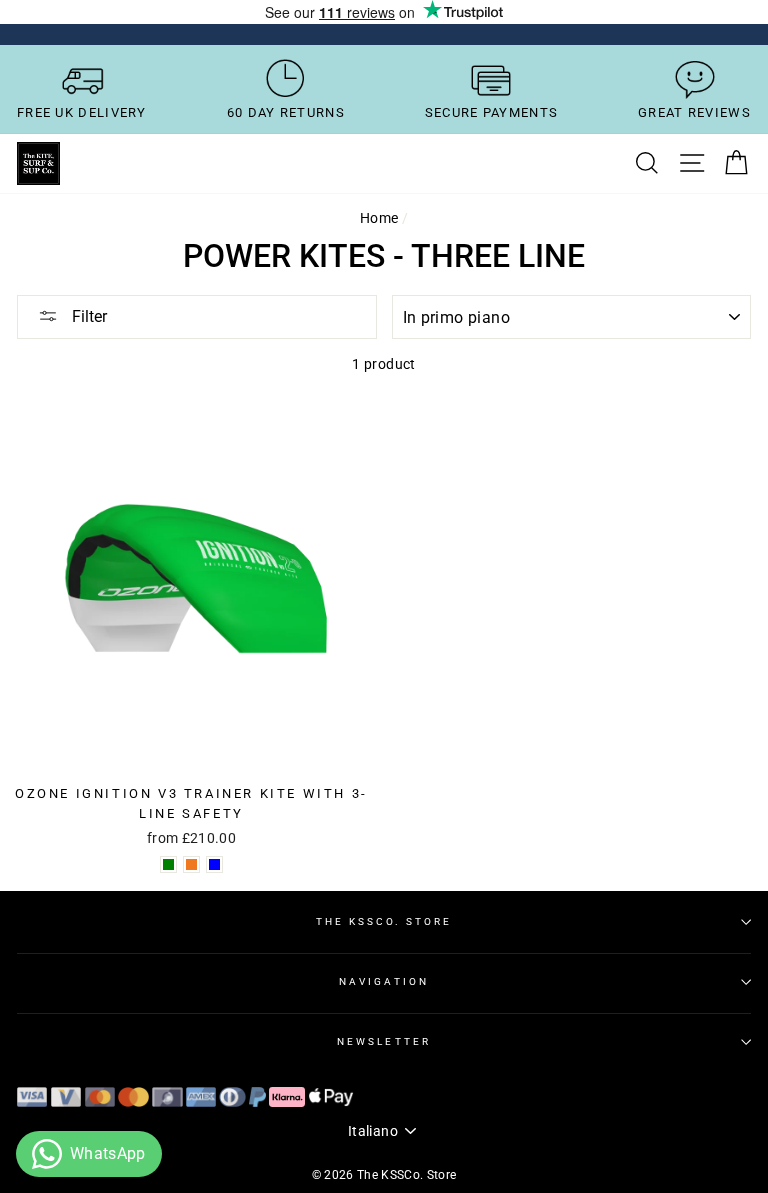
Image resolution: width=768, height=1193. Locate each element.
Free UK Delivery (82, 112)
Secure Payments (492, 112)
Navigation (384, 981)
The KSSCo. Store (384, 921)
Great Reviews (694, 112)
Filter (87, 316)
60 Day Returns (286, 112)
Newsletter (384, 1041)
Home (379, 218)
